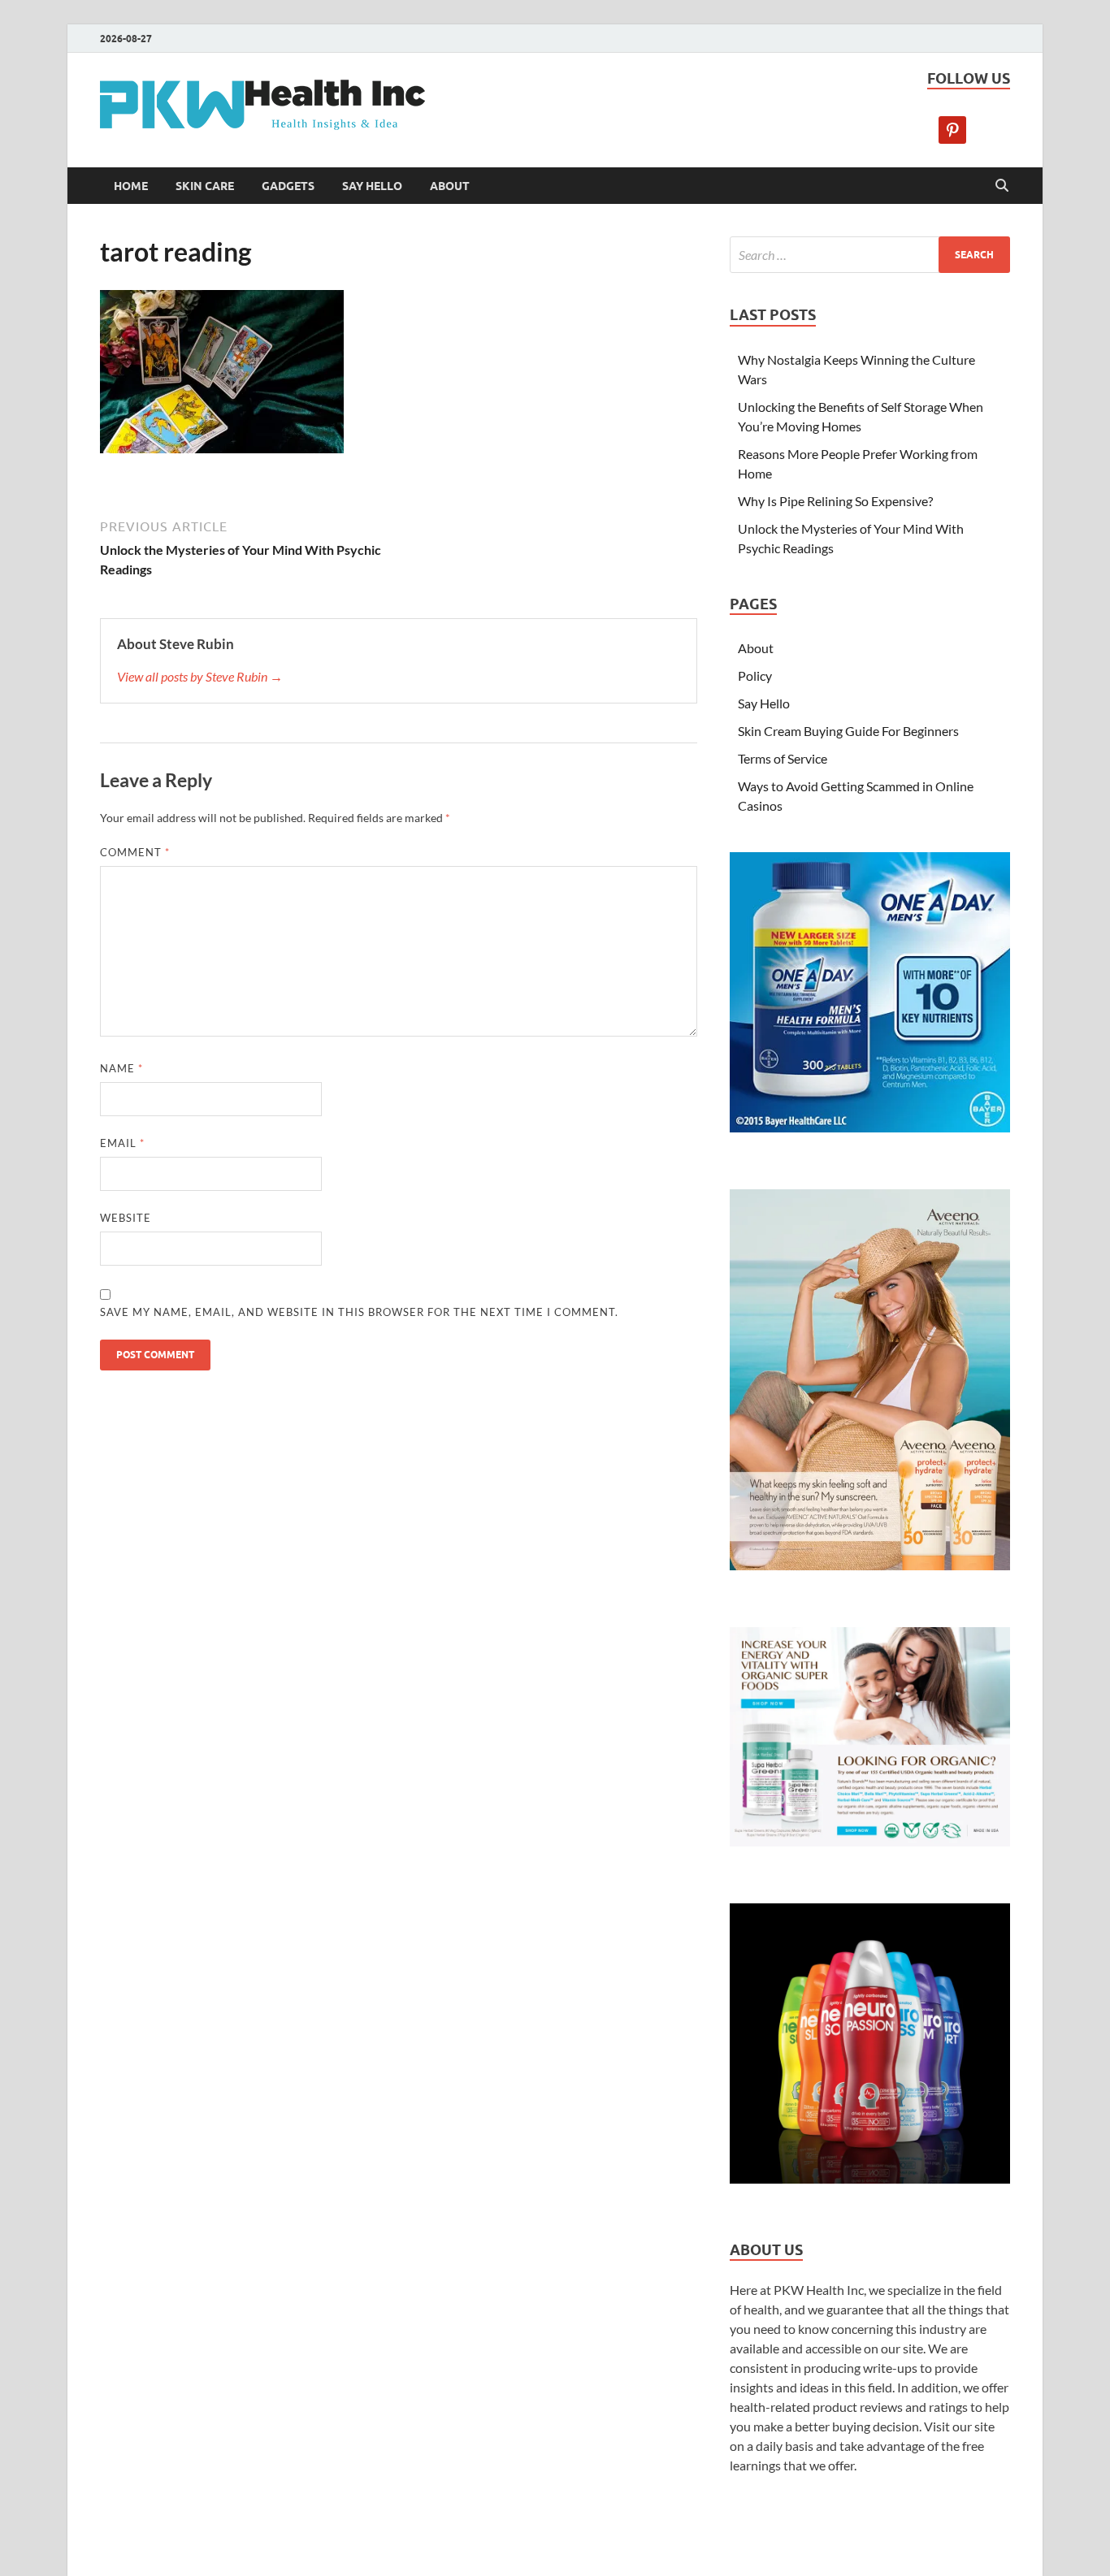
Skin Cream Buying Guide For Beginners (848, 731)
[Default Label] (952, 128)
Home (131, 186)
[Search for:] (870, 255)
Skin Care (205, 186)
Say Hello (372, 186)
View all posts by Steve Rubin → (200, 676)
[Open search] (1002, 186)
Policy (755, 675)
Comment (135, 852)
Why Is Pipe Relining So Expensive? (835, 501)
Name (121, 1068)
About (450, 186)
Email (122, 1143)
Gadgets (288, 186)
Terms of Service (783, 758)
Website (126, 1218)
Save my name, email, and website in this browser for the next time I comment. (359, 1312)
